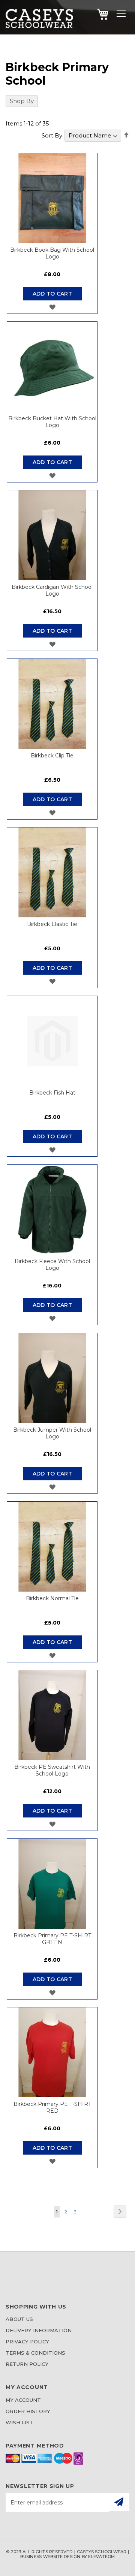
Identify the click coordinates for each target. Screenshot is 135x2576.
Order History (28, 2411)
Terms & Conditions (35, 2353)
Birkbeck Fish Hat (52, 1093)
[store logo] (39, 26)
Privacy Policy (27, 2342)
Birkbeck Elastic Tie (52, 924)
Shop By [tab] (22, 101)
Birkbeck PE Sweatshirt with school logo (52, 1770)
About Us (19, 2319)
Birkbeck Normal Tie (52, 1598)
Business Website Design (50, 2557)
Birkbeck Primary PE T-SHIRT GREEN (52, 1939)
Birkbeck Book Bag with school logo (52, 253)
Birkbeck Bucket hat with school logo (52, 422)
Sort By (52, 135)
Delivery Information (39, 2330)
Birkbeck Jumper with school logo (52, 1433)
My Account (23, 2400)
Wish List (19, 2422)
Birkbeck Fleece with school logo (52, 1265)
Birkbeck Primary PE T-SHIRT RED (52, 2107)
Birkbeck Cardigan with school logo (52, 590)
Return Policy (27, 2364)
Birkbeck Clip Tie (52, 756)
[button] (52, 307)
